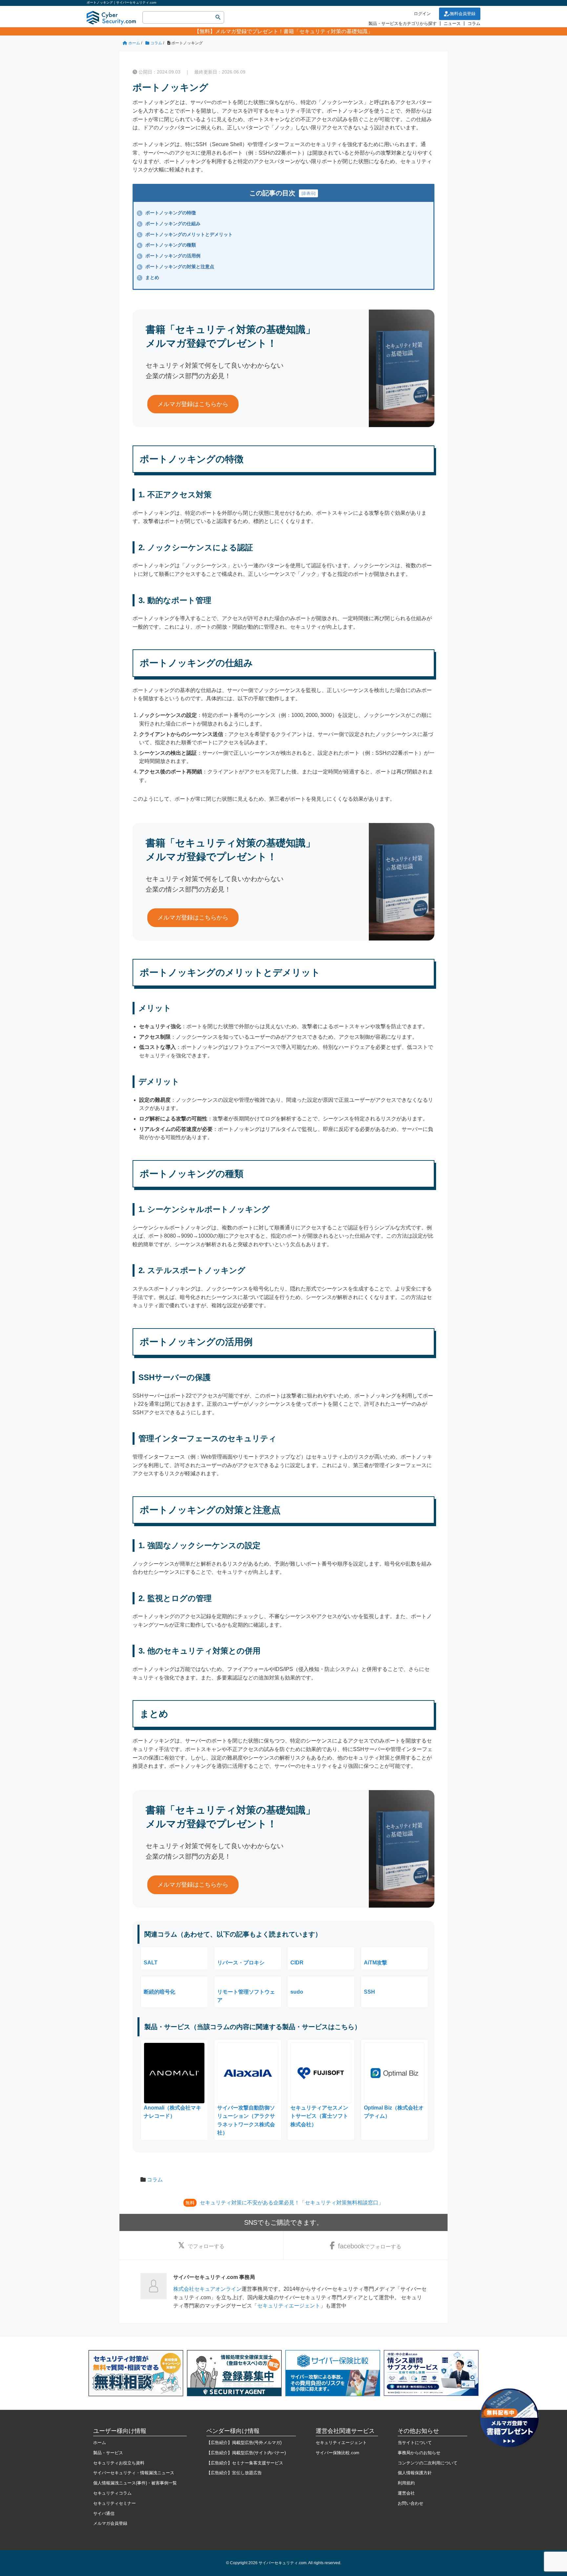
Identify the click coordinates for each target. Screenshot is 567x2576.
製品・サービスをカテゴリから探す (403, 23)
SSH (369, 1992)
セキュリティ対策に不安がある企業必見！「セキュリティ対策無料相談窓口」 (292, 2203)
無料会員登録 (463, 14)
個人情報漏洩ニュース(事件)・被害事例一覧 (135, 2483)
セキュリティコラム (112, 2493)
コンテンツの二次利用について (428, 2463)
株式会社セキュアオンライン (207, 2289)
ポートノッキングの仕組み (169, 224)
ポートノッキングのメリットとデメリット (185, 234)
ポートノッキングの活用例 (169, 256)
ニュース (452, 23)
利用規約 (406, 2483)
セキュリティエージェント (289, 2306)
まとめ (149, 277)
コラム (474, 23)
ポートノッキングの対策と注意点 (176, 267)
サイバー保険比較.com (337, 2453)
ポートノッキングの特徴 (167, 213)
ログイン (422, 14)
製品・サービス (108, 2453)
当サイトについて (415, 2443)
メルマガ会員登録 (110, 2523)
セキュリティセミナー (115, 2503)
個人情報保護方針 (415, 2473)
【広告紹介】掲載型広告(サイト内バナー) (246, 2453)
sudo (297, 1992)
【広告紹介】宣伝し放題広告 (234, 2473)
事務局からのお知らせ (419, 2453)
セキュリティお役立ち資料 (119, 2463)
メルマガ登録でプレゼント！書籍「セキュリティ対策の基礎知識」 (294, 31)
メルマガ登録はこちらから (193, 404)
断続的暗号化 (159, 1992)
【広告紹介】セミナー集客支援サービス (245, 2463)
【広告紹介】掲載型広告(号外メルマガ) (244, 2443)
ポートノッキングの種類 (167, 245)
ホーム (100, 2443)
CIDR (297, 1963)
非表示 (308, 193)
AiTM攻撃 (376, 1963)
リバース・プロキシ (241, 1963)
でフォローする (206, 2246)
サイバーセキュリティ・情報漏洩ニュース (134, 2473)
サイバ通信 (104, 2513)
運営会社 (406, 2493)
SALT (151, 1963)
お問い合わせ (410, 2503)
